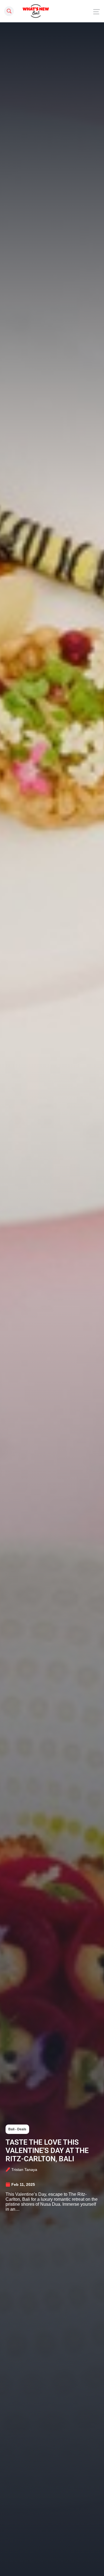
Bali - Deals (17, 2129)
